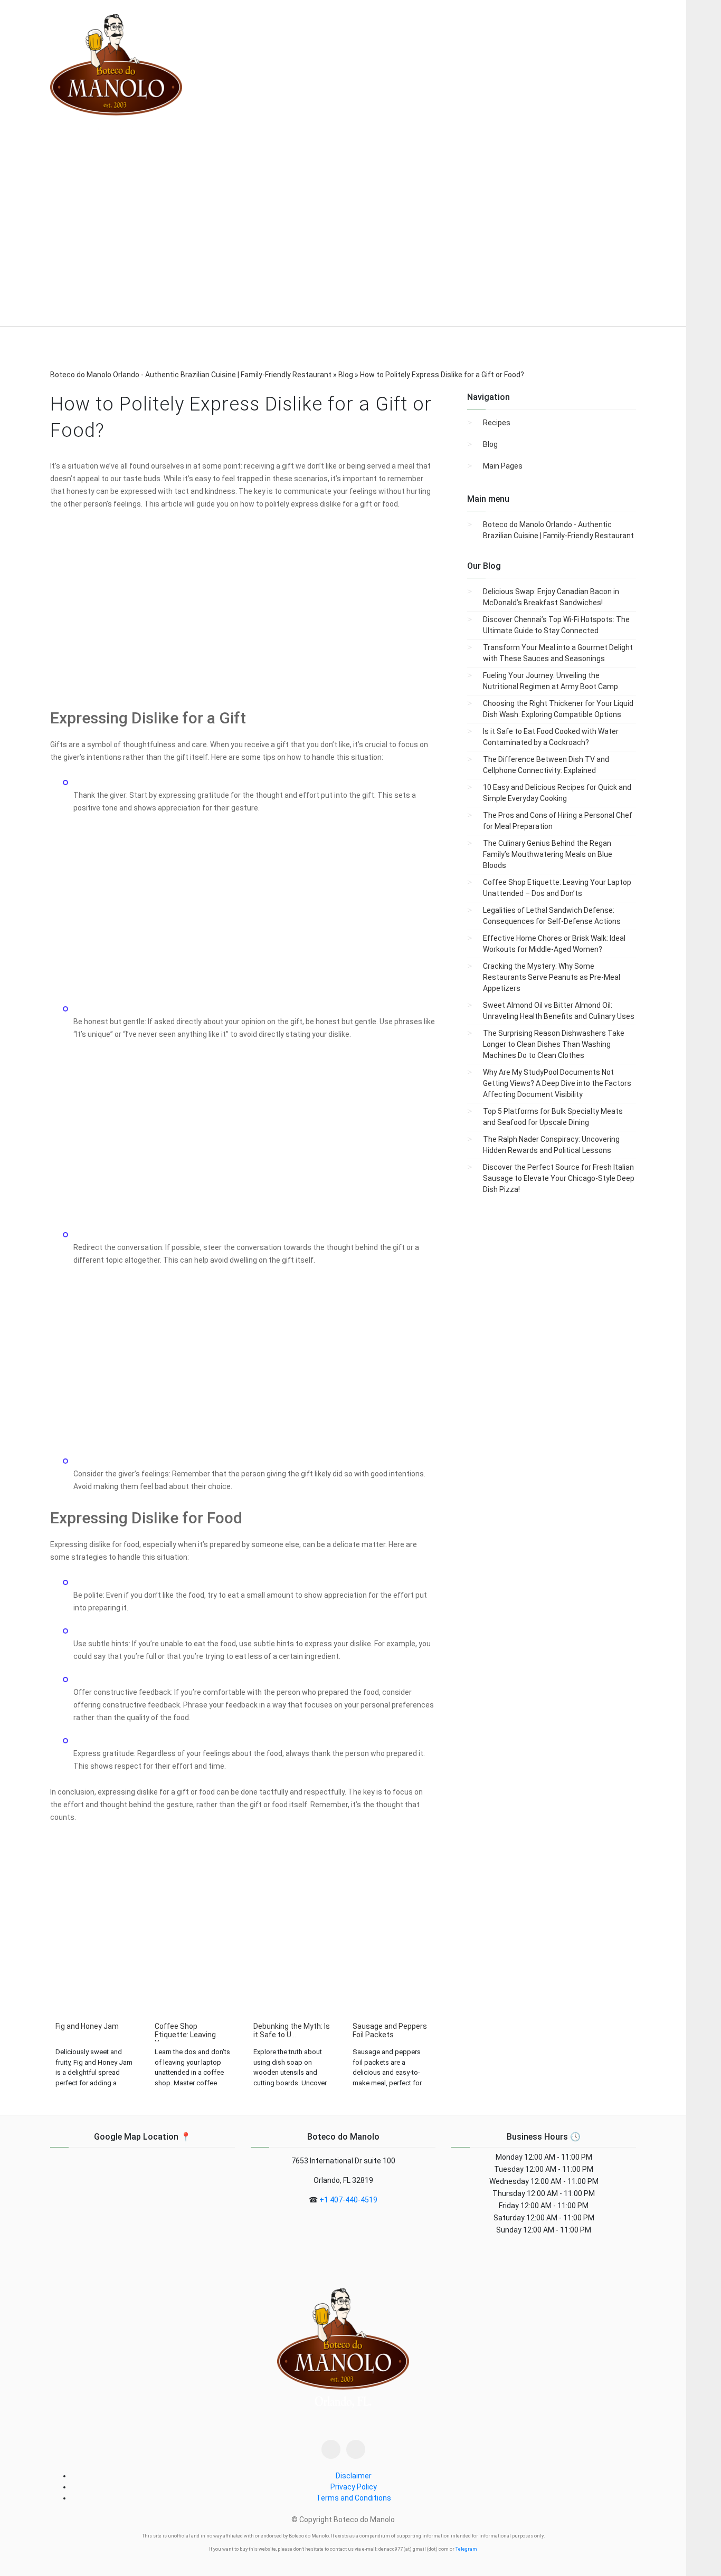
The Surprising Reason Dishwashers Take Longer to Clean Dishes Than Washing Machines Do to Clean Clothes (554, 1044)
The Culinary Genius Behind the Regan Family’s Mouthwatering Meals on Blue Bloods (548, 854)
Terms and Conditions (354, 2498)
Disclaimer (354, 2476)
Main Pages (503, 466)
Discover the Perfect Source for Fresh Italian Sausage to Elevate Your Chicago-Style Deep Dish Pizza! (559, 1178)
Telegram (466, 2549)
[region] (343, 238)
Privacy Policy (354, 2487)
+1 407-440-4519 (348, 2200)
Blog (490, 444)
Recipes (497, 423)
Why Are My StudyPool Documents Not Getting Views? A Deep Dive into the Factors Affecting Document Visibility (557, 1083)
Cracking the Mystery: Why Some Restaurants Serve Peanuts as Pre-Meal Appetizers (552, 977)
